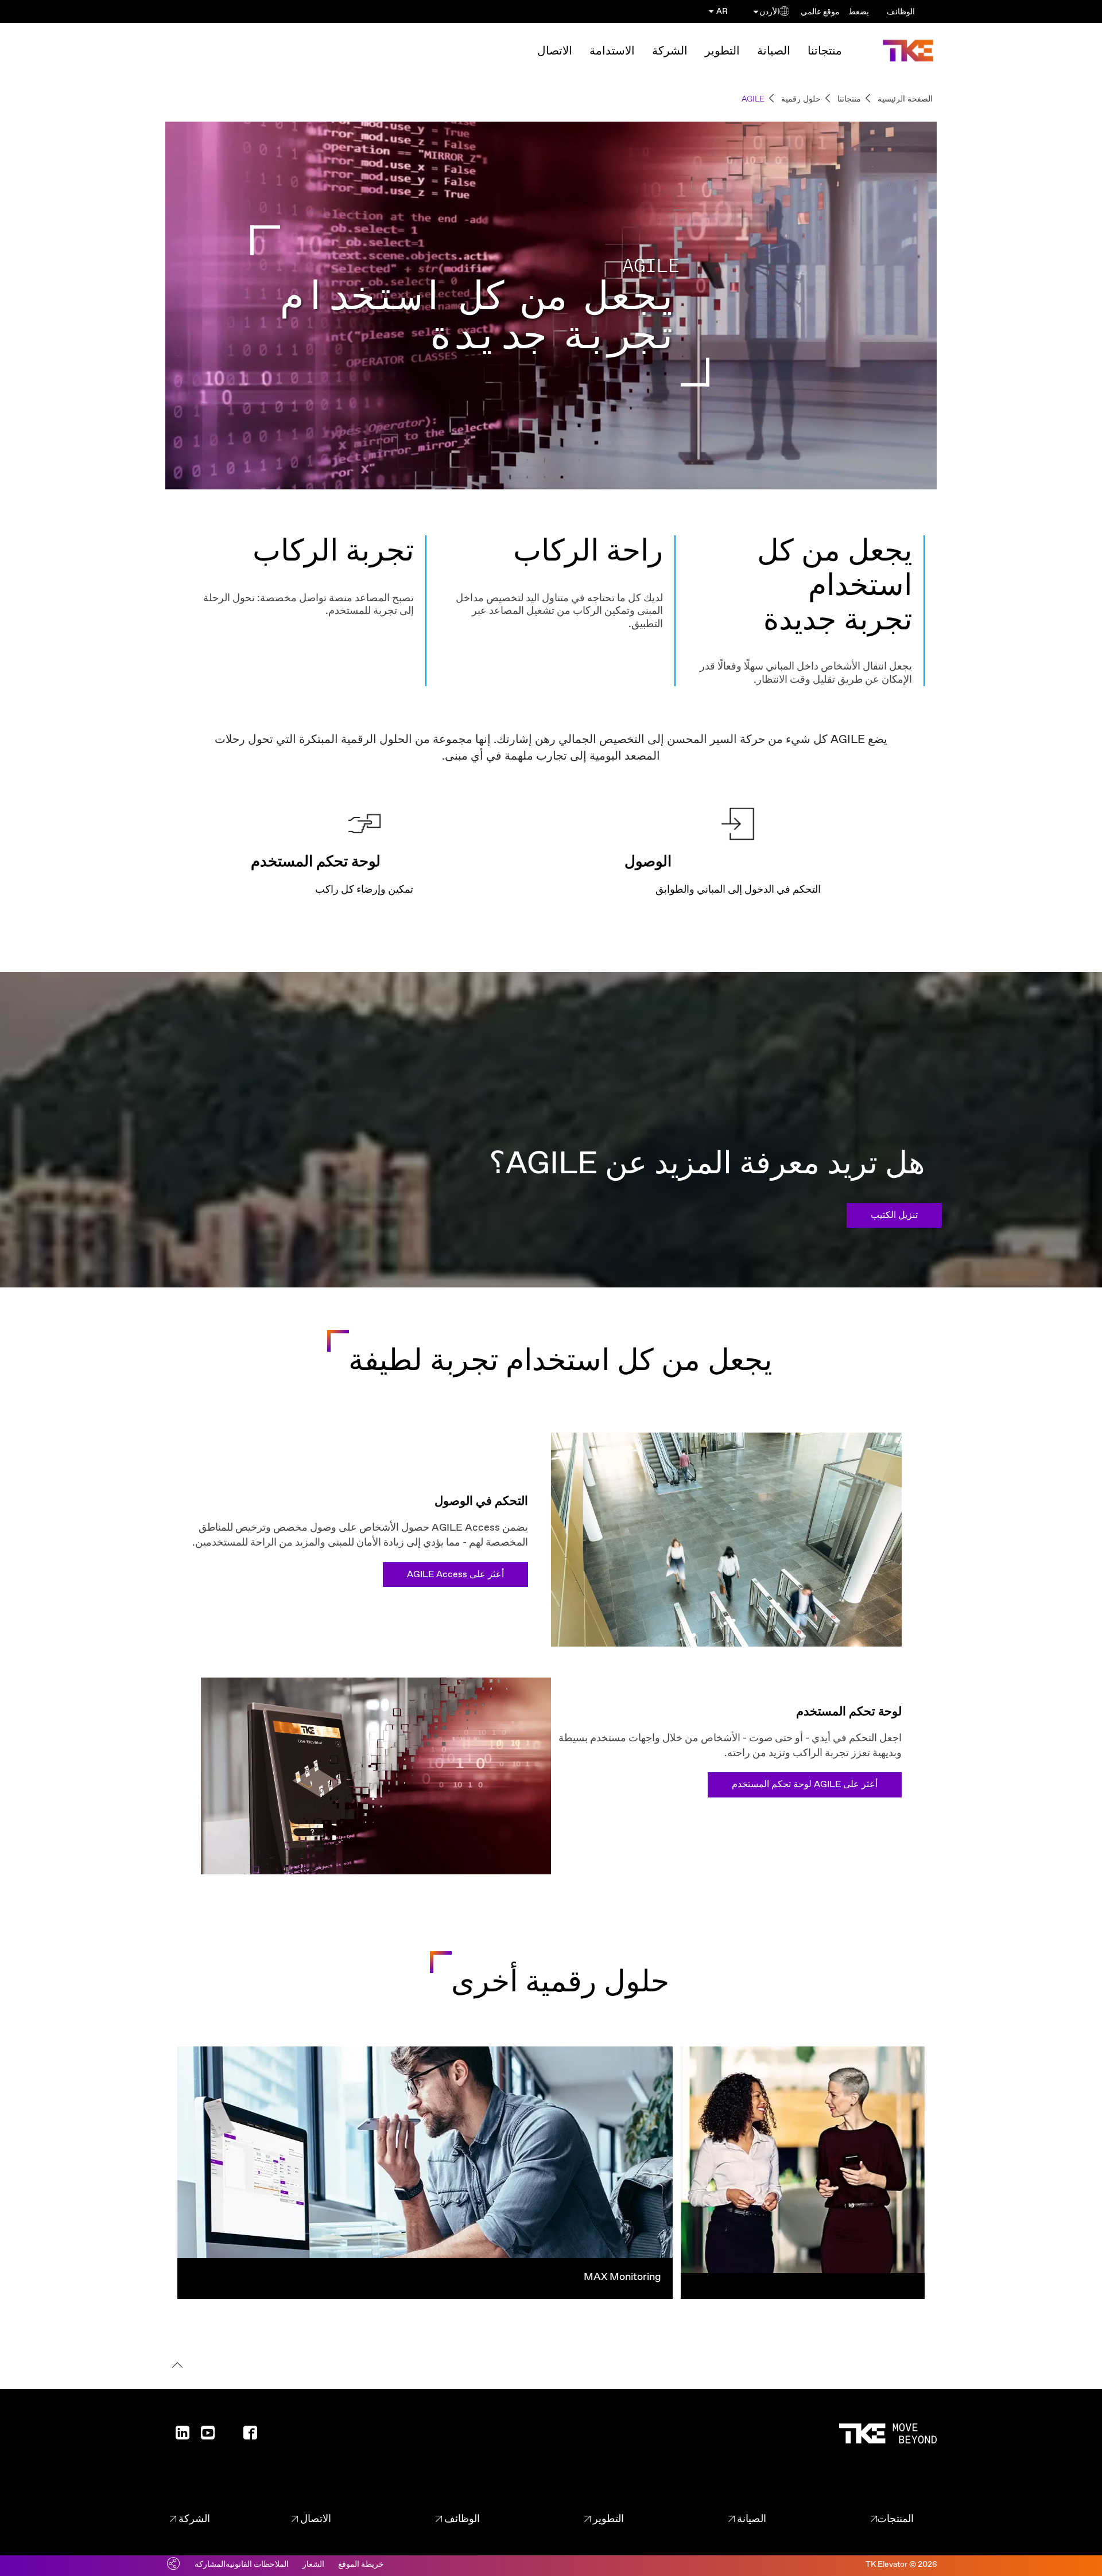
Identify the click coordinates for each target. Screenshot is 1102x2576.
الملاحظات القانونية (257, 2565)
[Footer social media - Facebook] (246, 2436)
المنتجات (895, 2519)
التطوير (722, 51)
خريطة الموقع (361, 2565)
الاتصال (555, 51)
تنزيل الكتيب (894, 1215)
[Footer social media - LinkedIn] (178, 2436)
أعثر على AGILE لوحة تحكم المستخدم (805, 1785)
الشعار (313, 2565)
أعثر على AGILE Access (455, 1575)
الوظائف (901, 12)
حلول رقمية (801, 99)
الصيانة (774, 51)
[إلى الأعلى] (175, 2367)
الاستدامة (612, 51)
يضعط (859, 12)
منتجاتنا (825, 51)
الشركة (670, 51)
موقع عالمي (820, 12)
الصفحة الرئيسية (905, 99)
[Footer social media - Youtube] (203, 2436)
